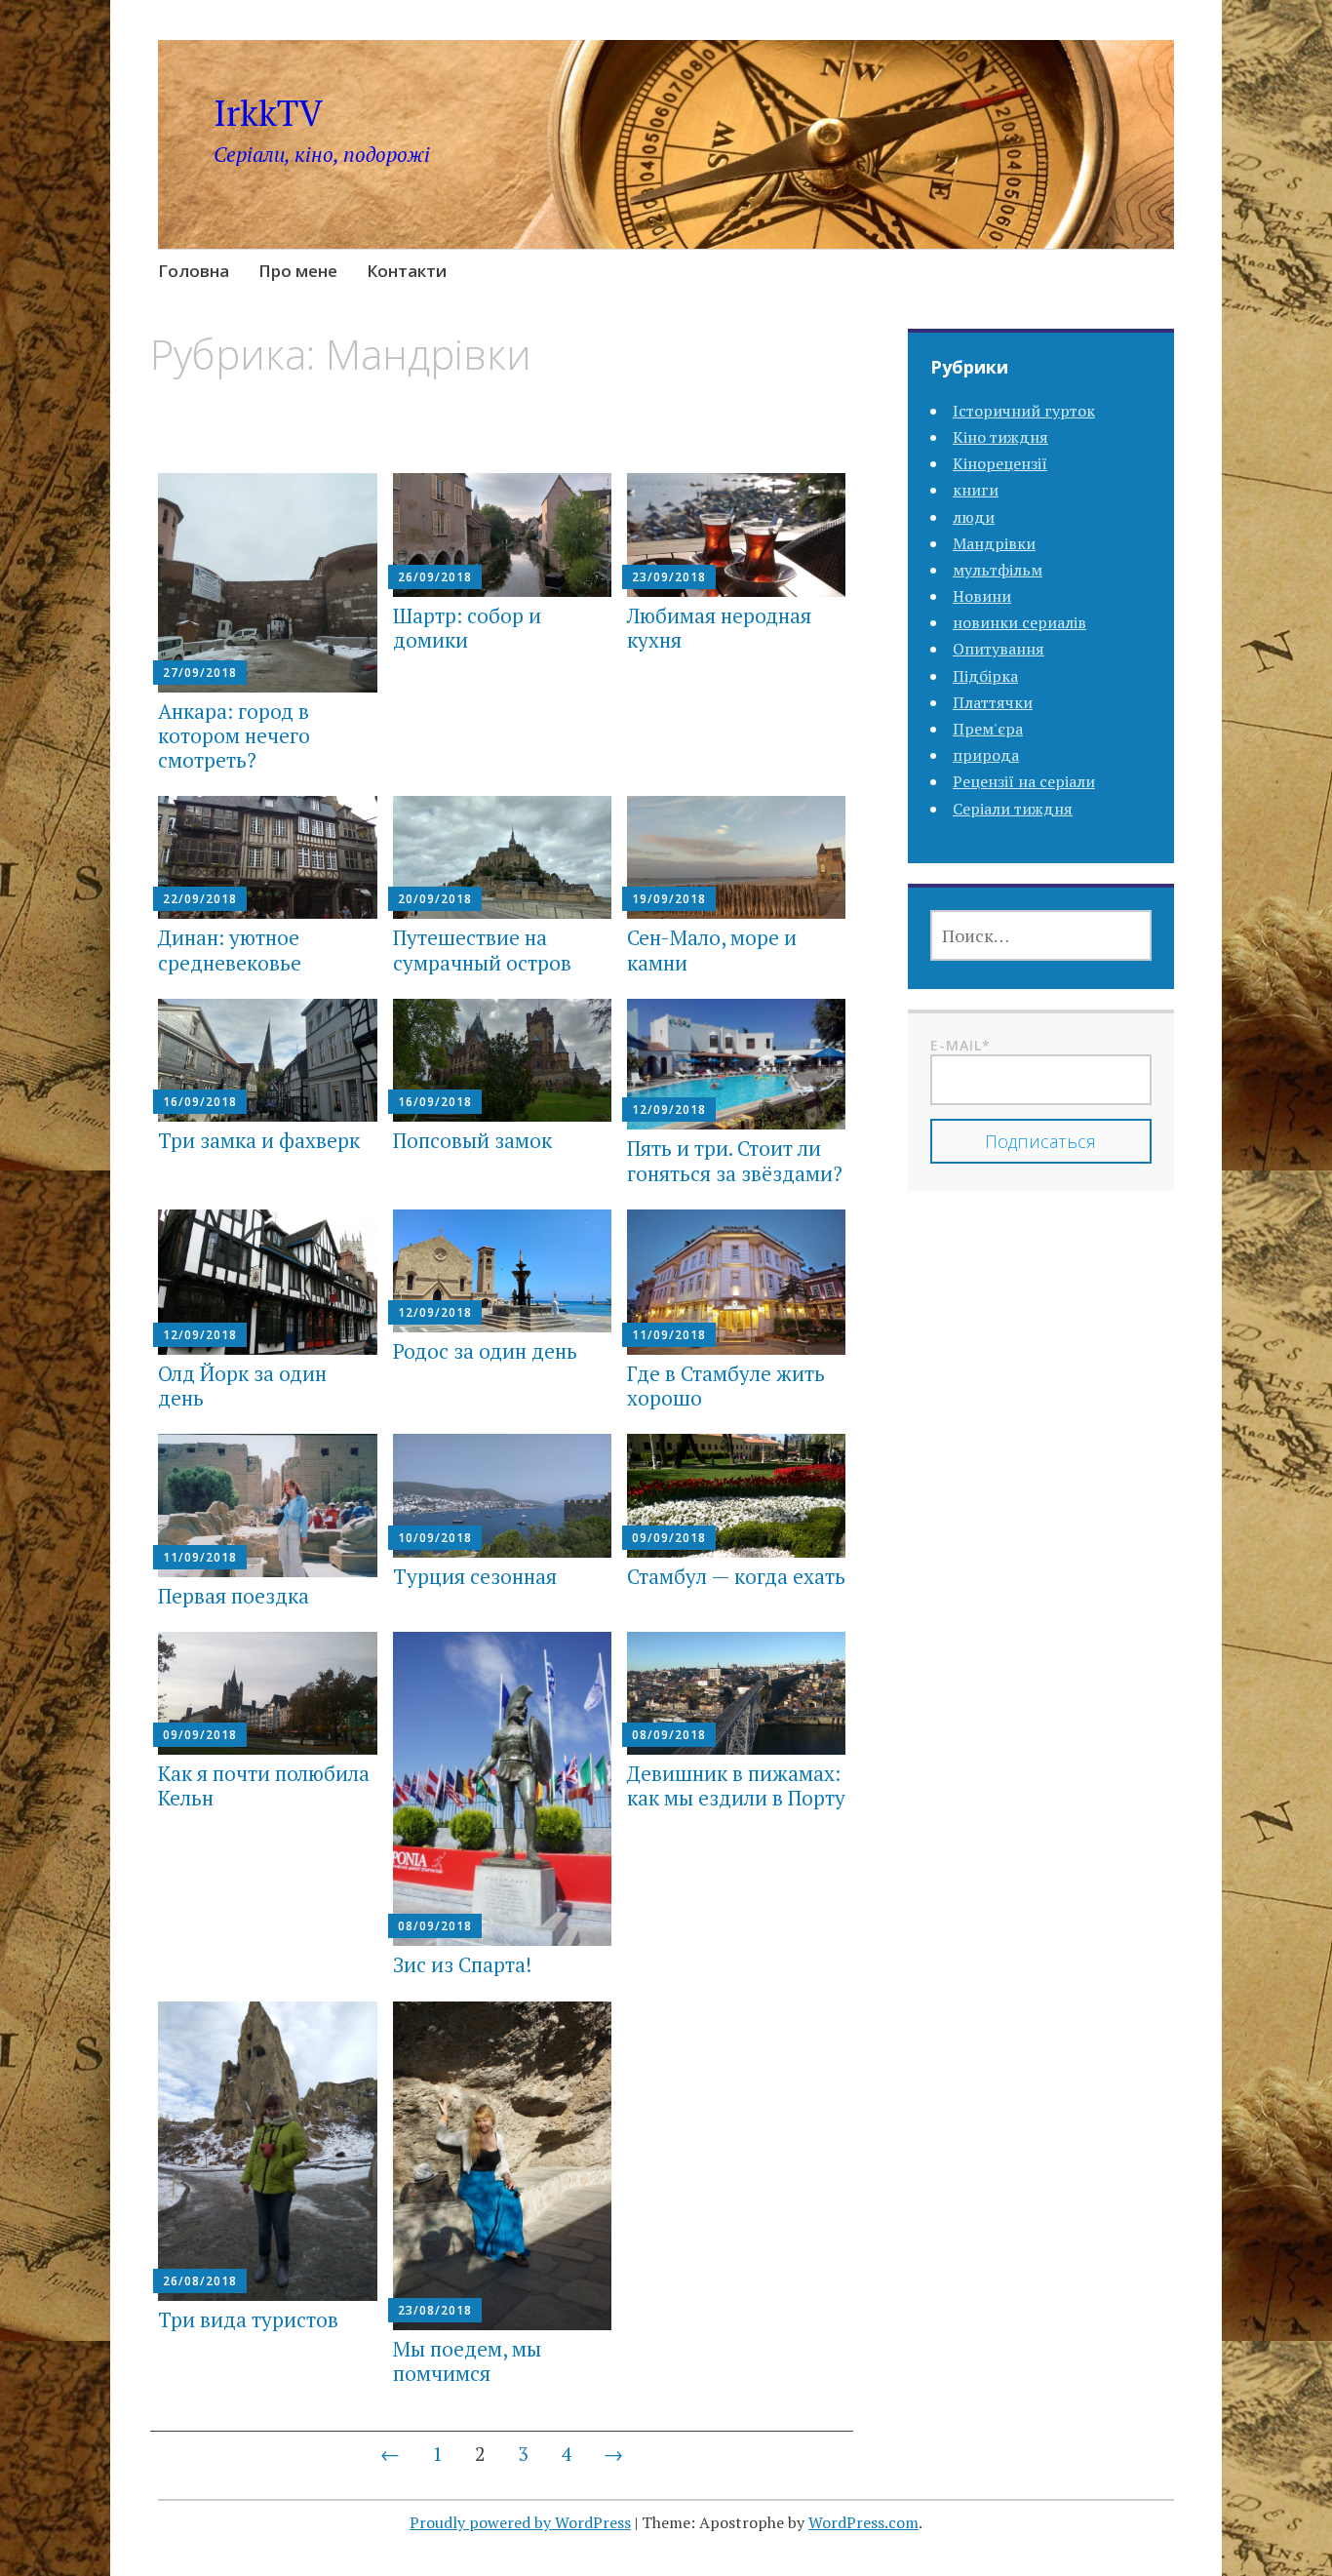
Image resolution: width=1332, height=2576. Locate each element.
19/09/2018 (669, 899)
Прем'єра (988, 729)
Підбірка (985, 676)
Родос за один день (485, 1351)
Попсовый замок (472, 1140)
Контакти (407, 271)
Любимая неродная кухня (719, 628)
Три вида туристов (248, 2319)
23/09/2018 (669, 577)
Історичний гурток (1024, 411)
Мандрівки (994, 543)
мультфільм (998, 570)
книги (976, 490)
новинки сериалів (1019, 622)
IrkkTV (268, 113)
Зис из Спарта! (462, 1964)
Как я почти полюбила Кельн (264, 1785)
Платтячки (993, 702)
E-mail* (960, 1045)
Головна (194, 271)
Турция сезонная (475, 1576)
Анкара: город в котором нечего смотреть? (234, 735)
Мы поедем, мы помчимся (467, 2361)
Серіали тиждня (1013, 809)
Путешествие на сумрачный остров (482, 950)
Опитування (999, 649)
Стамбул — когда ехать (736, 1576)
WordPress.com (863, 2522)
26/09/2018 (435, 577)
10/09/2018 (435, 1538)
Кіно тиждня (1000, 437)
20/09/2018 (435, 899)
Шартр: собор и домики (467, 628)
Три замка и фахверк (259, 1140)
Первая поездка (234, 1596)
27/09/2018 (200, 673)
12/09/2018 (669, 1110)
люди (974, 517)
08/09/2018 (435, 1926)
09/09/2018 (669, 1538)
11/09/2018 (669, 1335)
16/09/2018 (200, 1102)
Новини (982, 596)
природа (986, 755)
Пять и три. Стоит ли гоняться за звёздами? (735, 1160)
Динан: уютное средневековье (230, 950)
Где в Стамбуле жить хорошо (726, 1386)
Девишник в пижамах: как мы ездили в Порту (736, 1785)
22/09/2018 (200, 899)
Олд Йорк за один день (242, 1386)
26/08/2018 (200, 2281)
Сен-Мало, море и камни (712, 950)
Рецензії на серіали (1024, 781)
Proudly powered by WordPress (520, 2522)
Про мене (298, 271)
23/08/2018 (435, 2310)
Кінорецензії (1000, 463)
